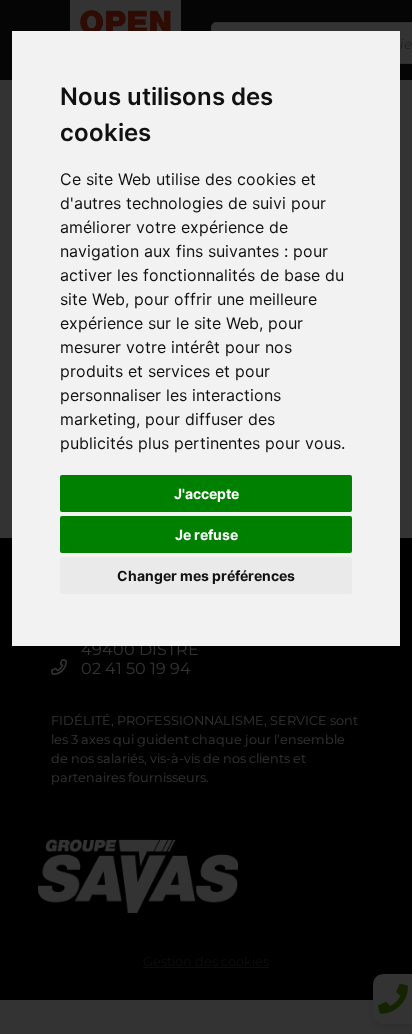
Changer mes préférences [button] (206, 575)
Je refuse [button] (206, 534)
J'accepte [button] (206, 493)
